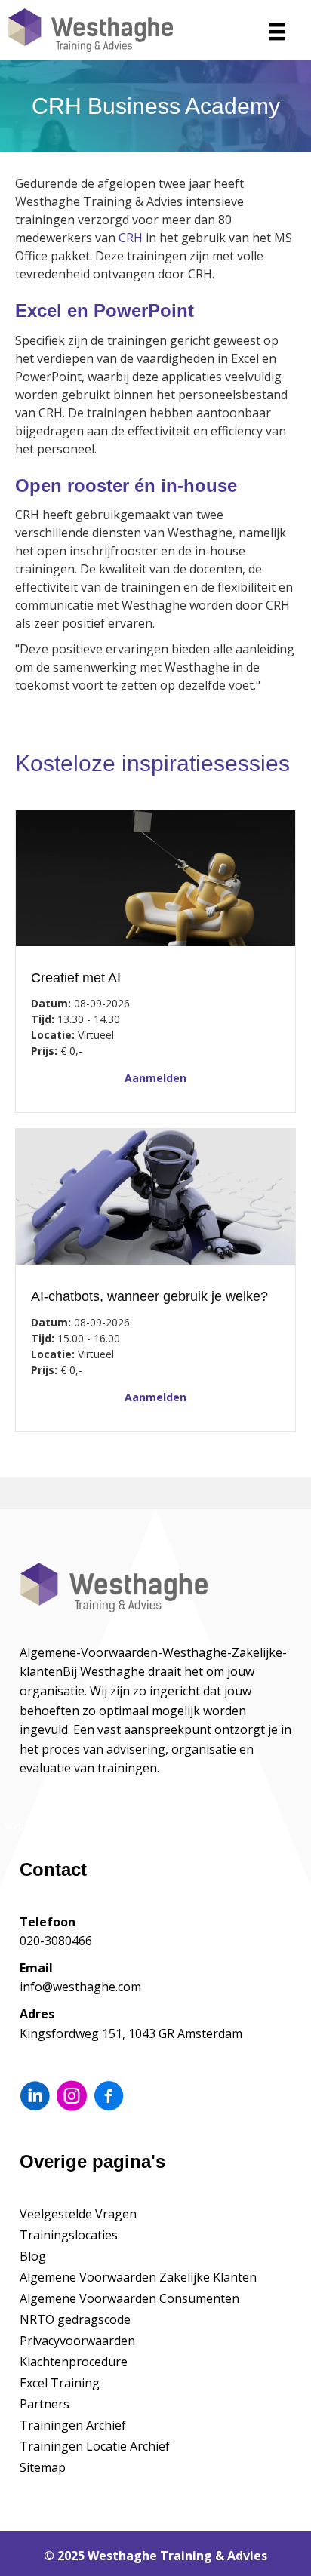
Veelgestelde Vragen (78, 2214)
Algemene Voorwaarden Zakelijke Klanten (138, 2277)
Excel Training (60, 2383)
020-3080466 (56, 1941)
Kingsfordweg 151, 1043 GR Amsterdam (131, 2033)
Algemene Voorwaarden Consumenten (129, 2298)
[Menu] (277, 32)
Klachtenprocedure (74, 2362)
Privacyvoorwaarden (77, 2341)
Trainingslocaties (69, 2235)
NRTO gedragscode (75, 2319)
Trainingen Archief (73, 2425)
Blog (33, 2256)
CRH (131, 238)
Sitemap (43, 2467)
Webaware (28, 1826)
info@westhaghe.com (80, 1987)
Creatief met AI (76, 978)
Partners (45, 2404)
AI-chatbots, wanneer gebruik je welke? (149, 1296)
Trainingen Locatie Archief (95, 2446)
